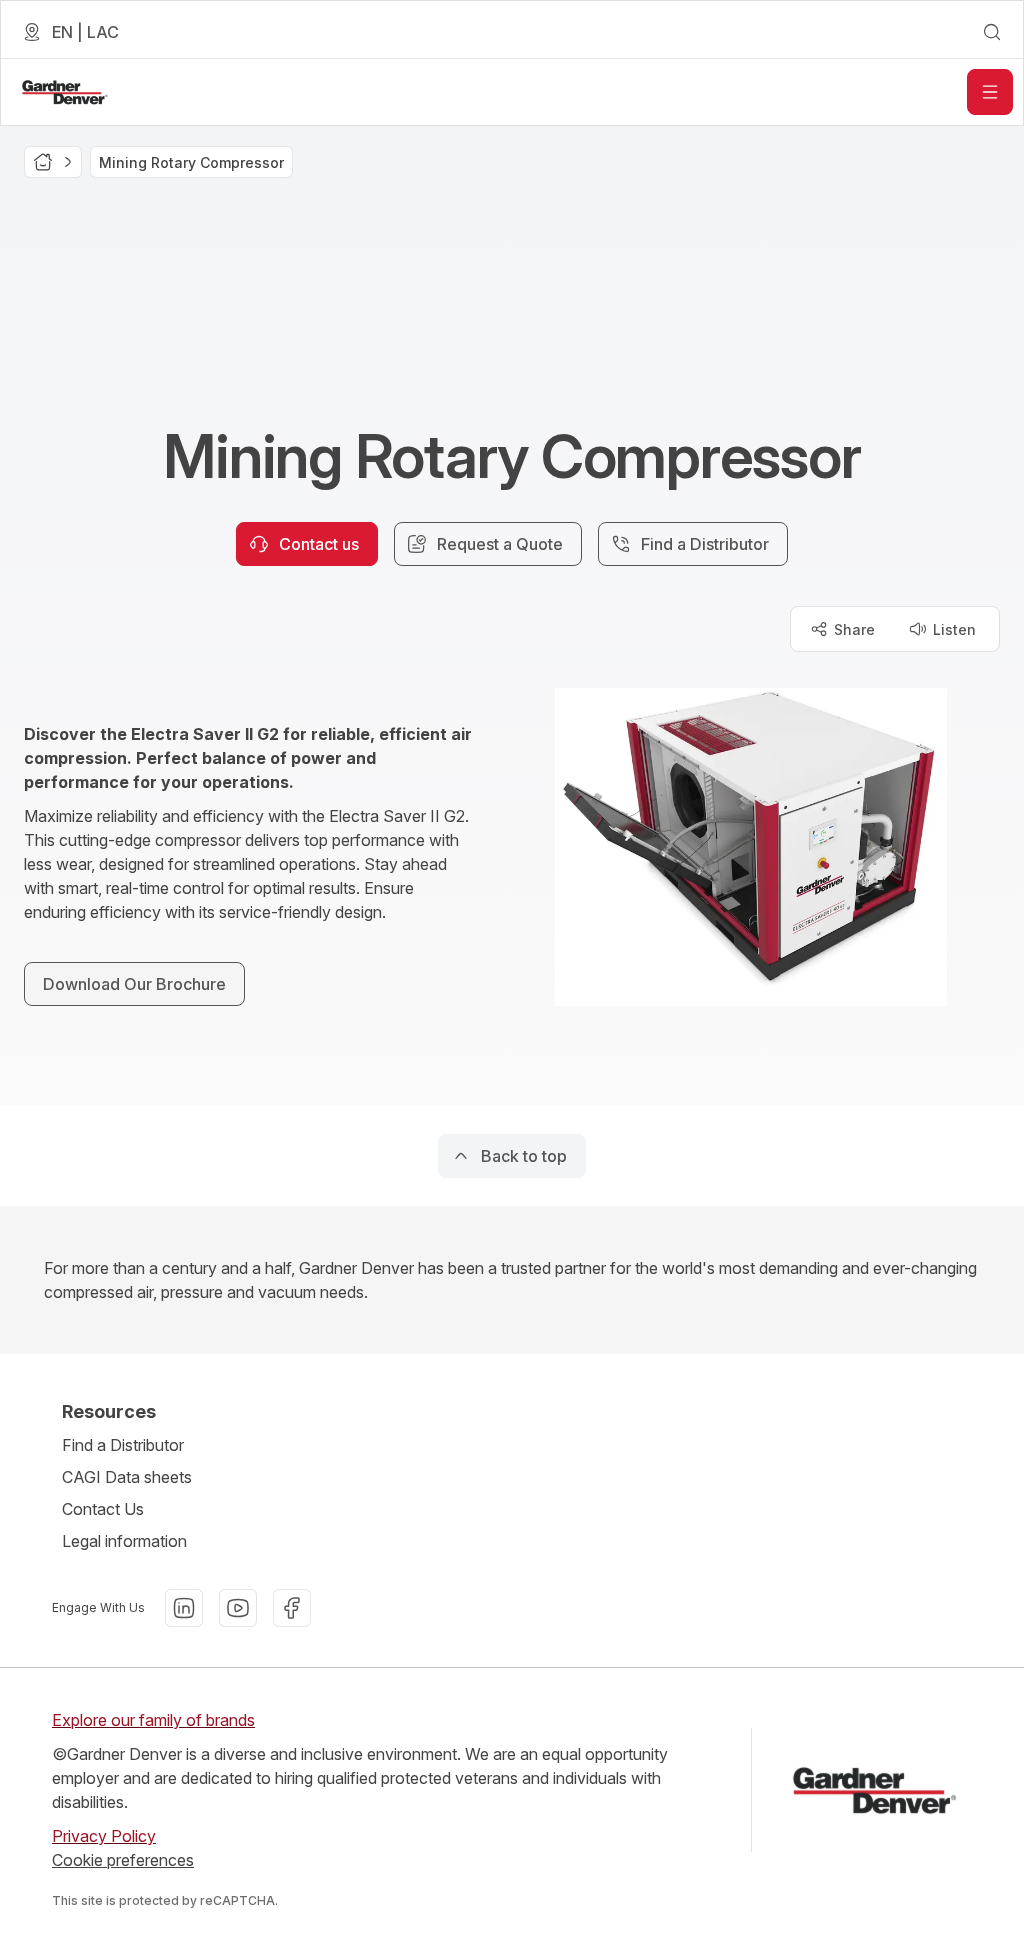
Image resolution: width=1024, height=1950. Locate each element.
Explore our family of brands (153, 1720)
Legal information (124, 1541)
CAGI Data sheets (127, 1477)
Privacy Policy (104, 1836)
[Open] (990, 92)
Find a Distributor (123, 1445)
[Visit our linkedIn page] (184, 1608)
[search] (992, 32)
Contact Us (103, 1509)
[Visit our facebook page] (292, 1608)
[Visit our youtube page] (238, 1608)
